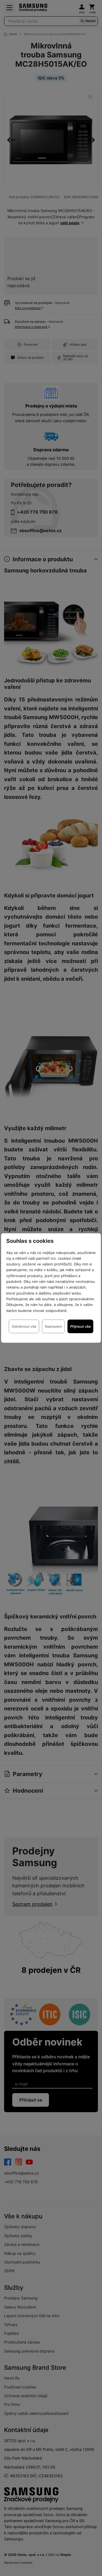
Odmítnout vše (24, 1326)
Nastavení (53, 1326)
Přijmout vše (81, 1326)
